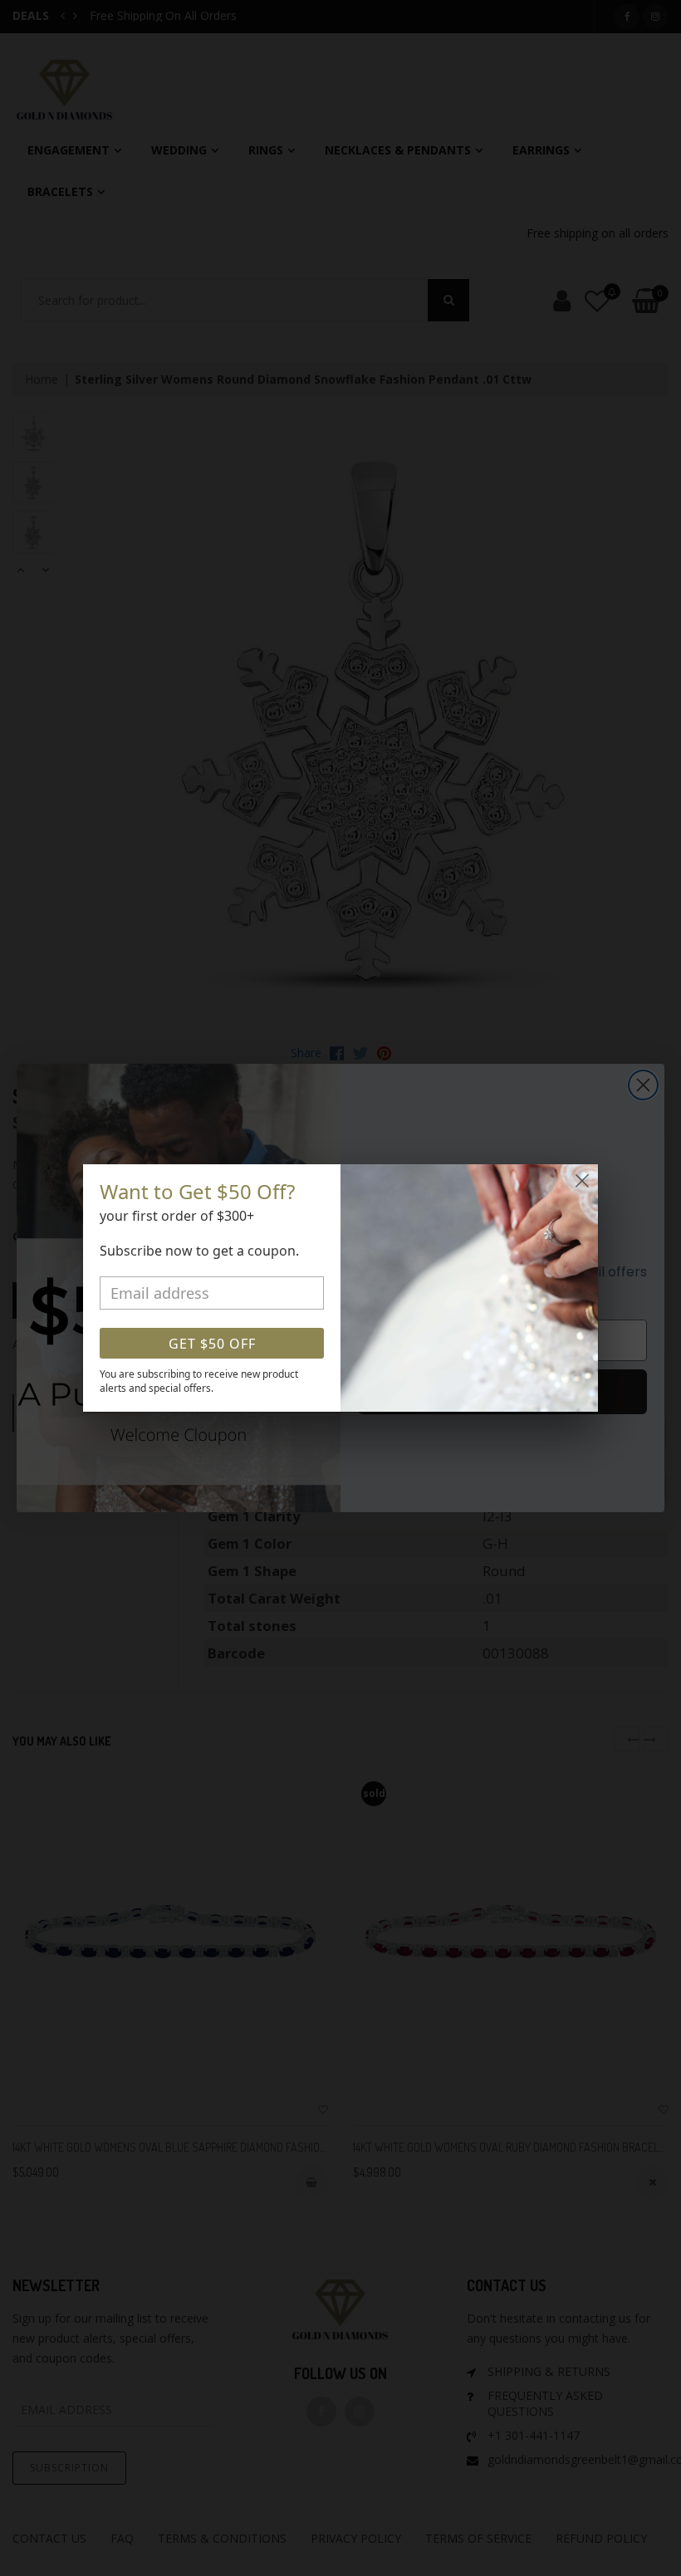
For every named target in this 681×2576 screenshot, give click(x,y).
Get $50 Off (212, 1344)
